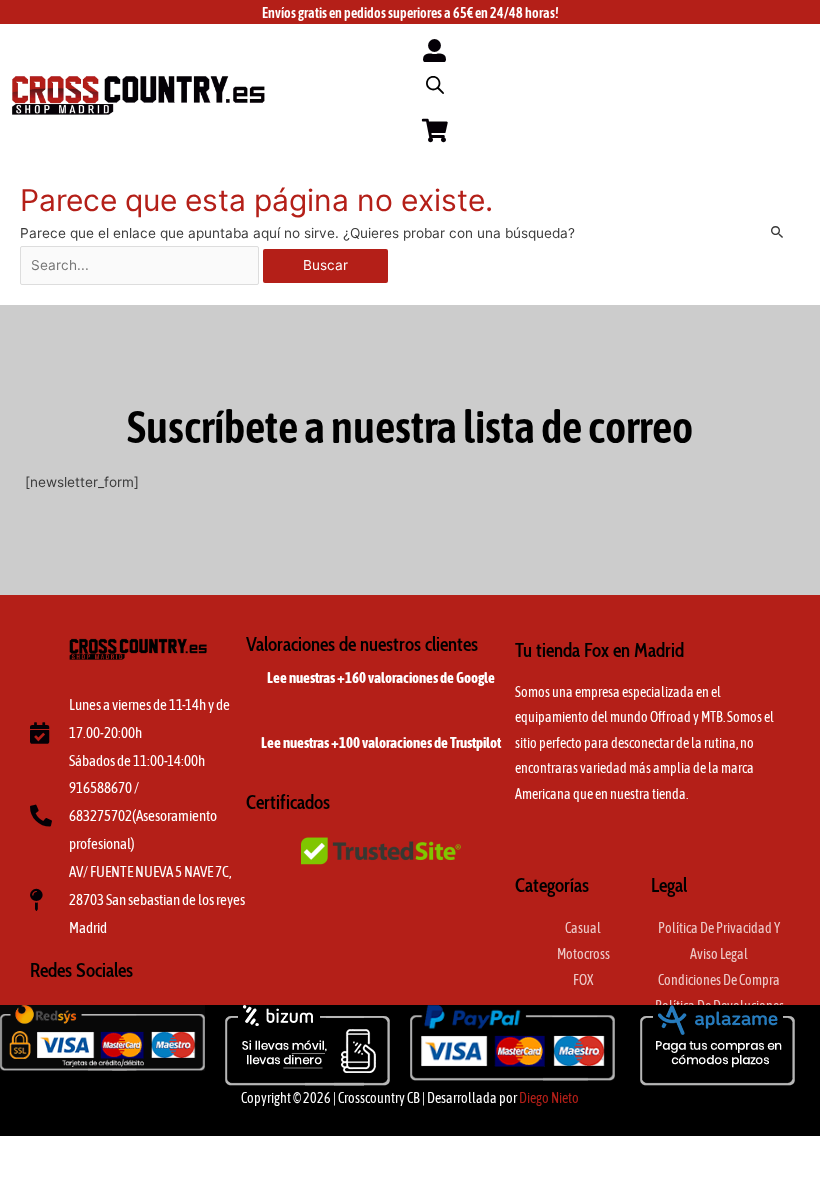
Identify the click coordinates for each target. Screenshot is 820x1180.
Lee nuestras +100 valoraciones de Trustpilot (381, 742)
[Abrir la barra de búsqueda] (435, 85)
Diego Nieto (549, 1098)
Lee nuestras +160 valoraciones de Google (381, 677)
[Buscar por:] (141, 265)
